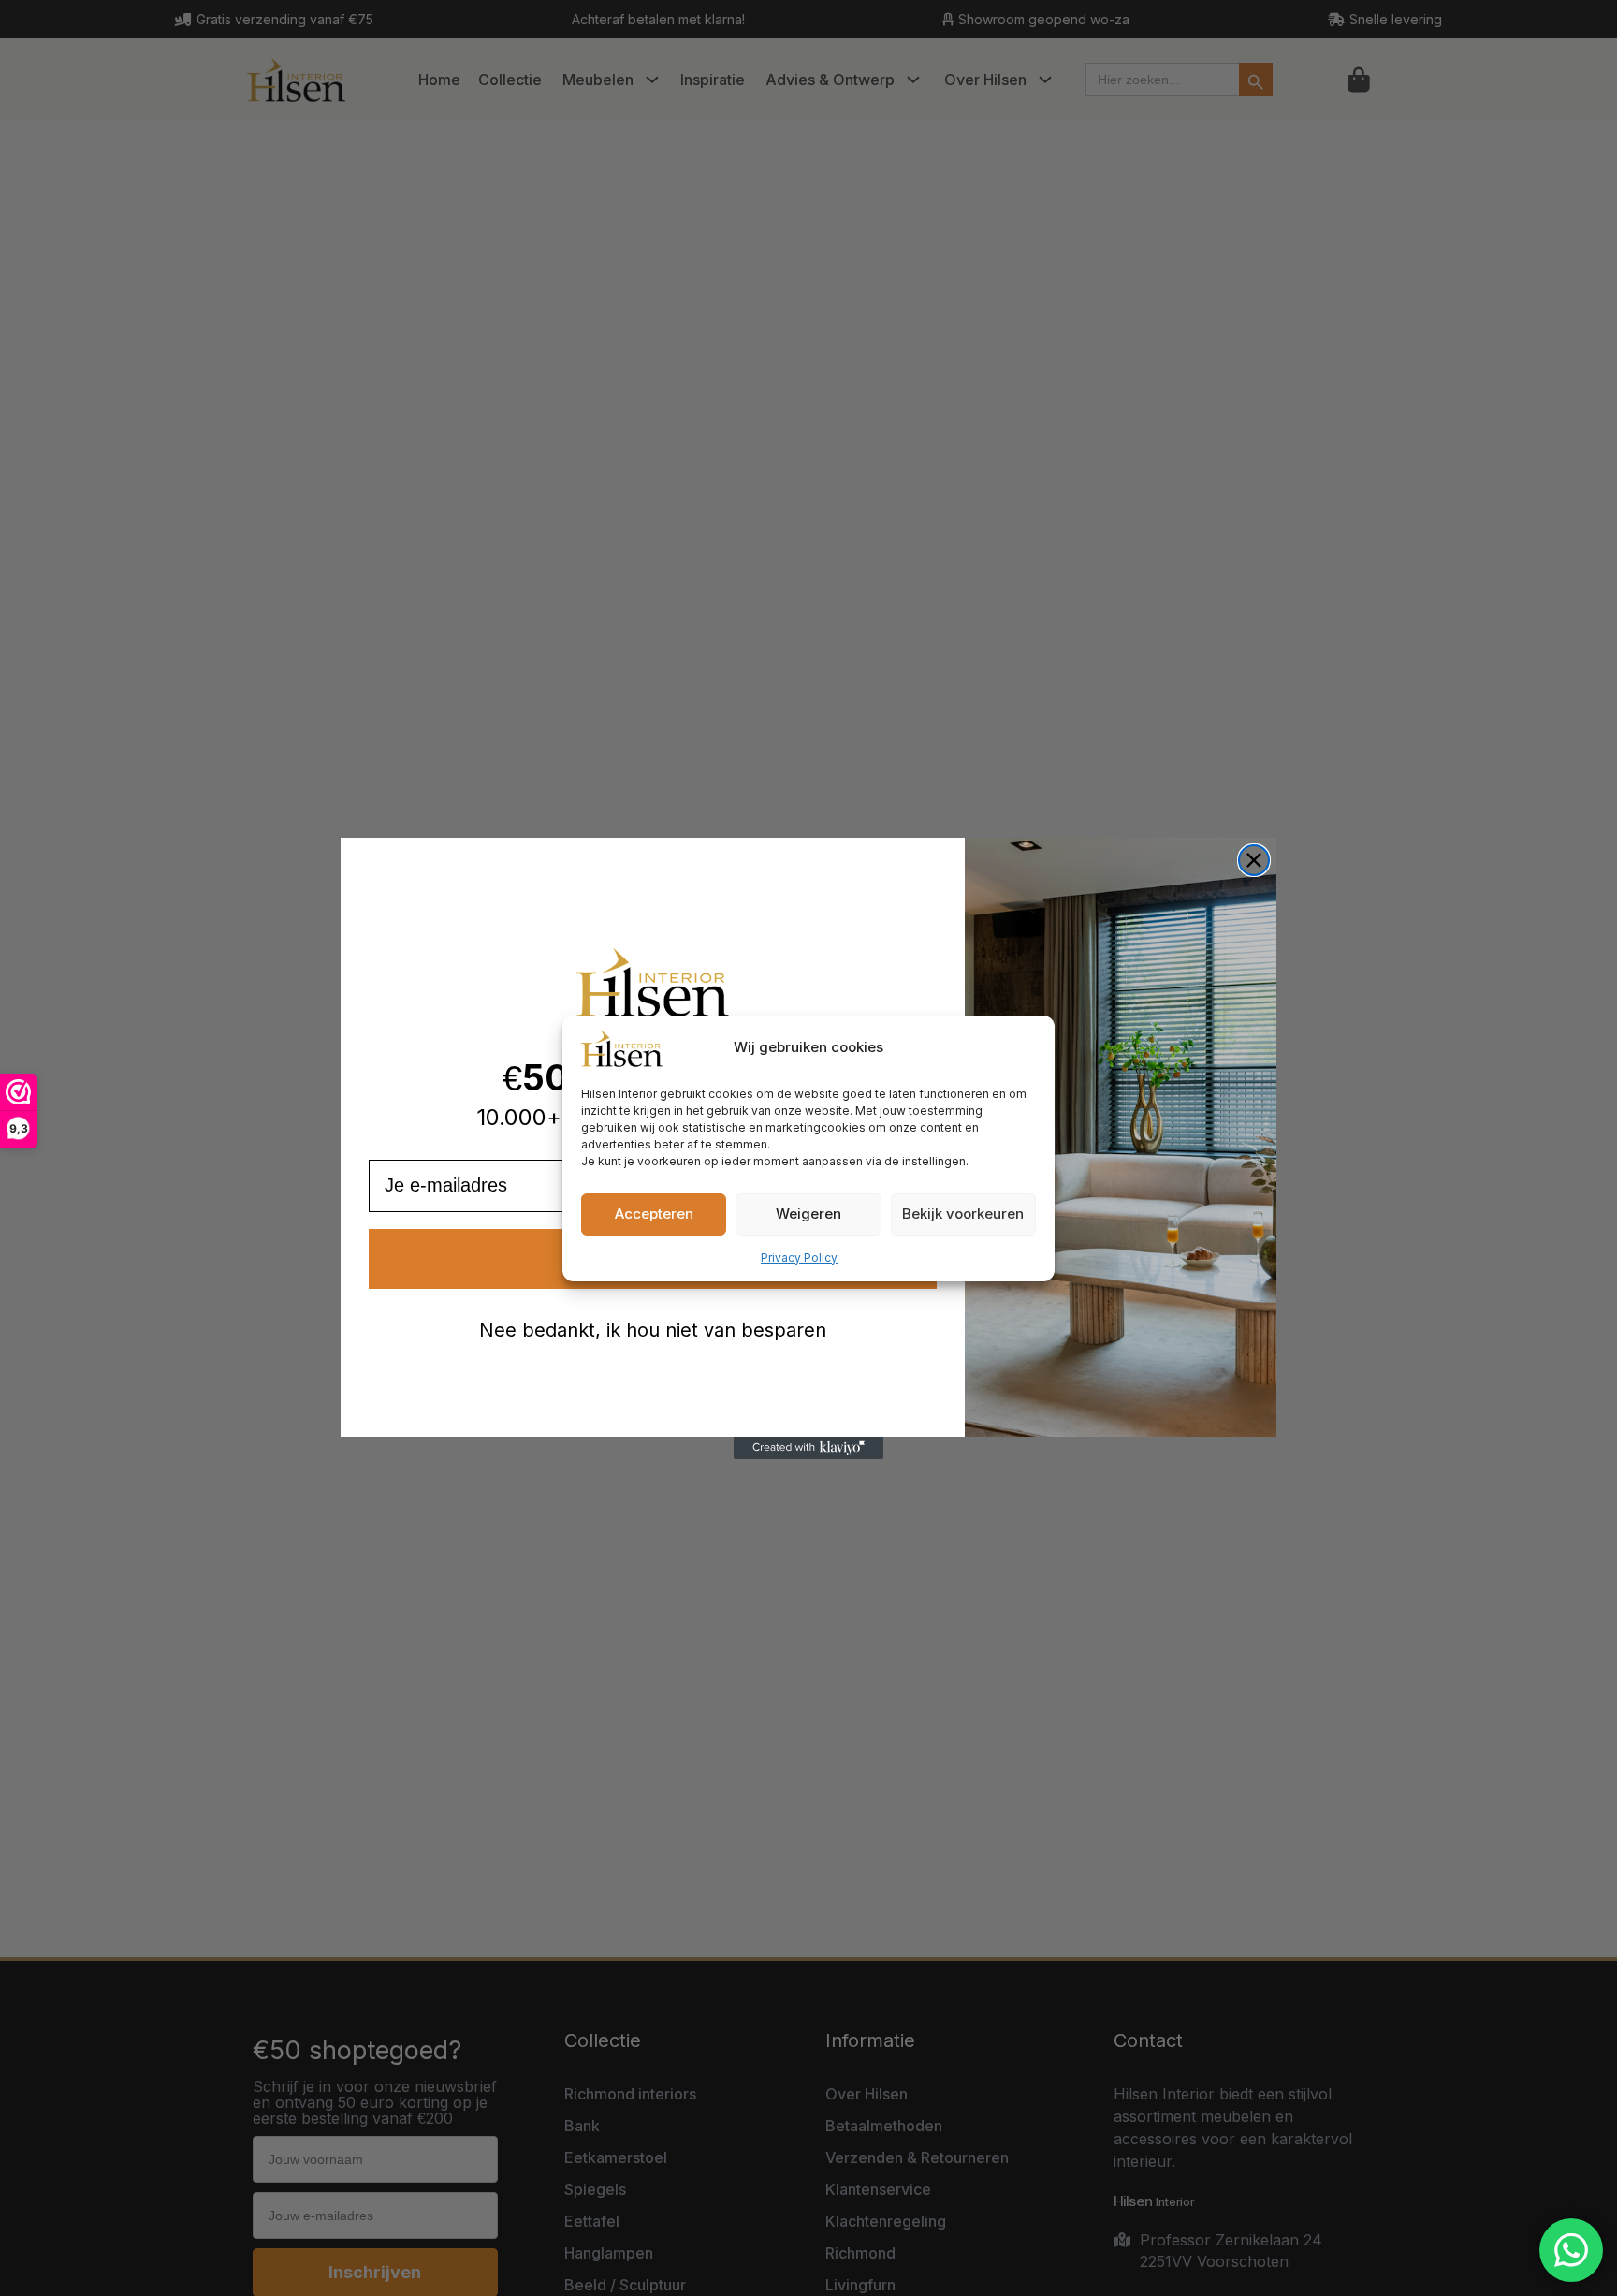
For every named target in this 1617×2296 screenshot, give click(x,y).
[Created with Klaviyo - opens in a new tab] (808, 1448)
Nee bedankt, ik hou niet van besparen (653, 1330)
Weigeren (808, 1214)
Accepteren (654, 1214)
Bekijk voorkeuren (963, 1214)
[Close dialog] (1254, 860)
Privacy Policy (799, 1258)
